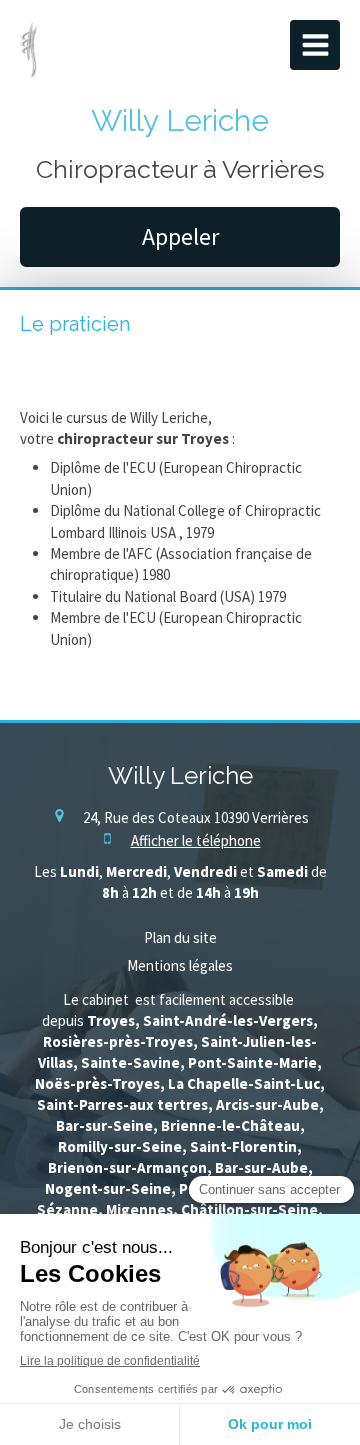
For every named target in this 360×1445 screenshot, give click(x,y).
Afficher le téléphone (196, 840)
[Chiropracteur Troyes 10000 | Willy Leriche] (29, 50)
